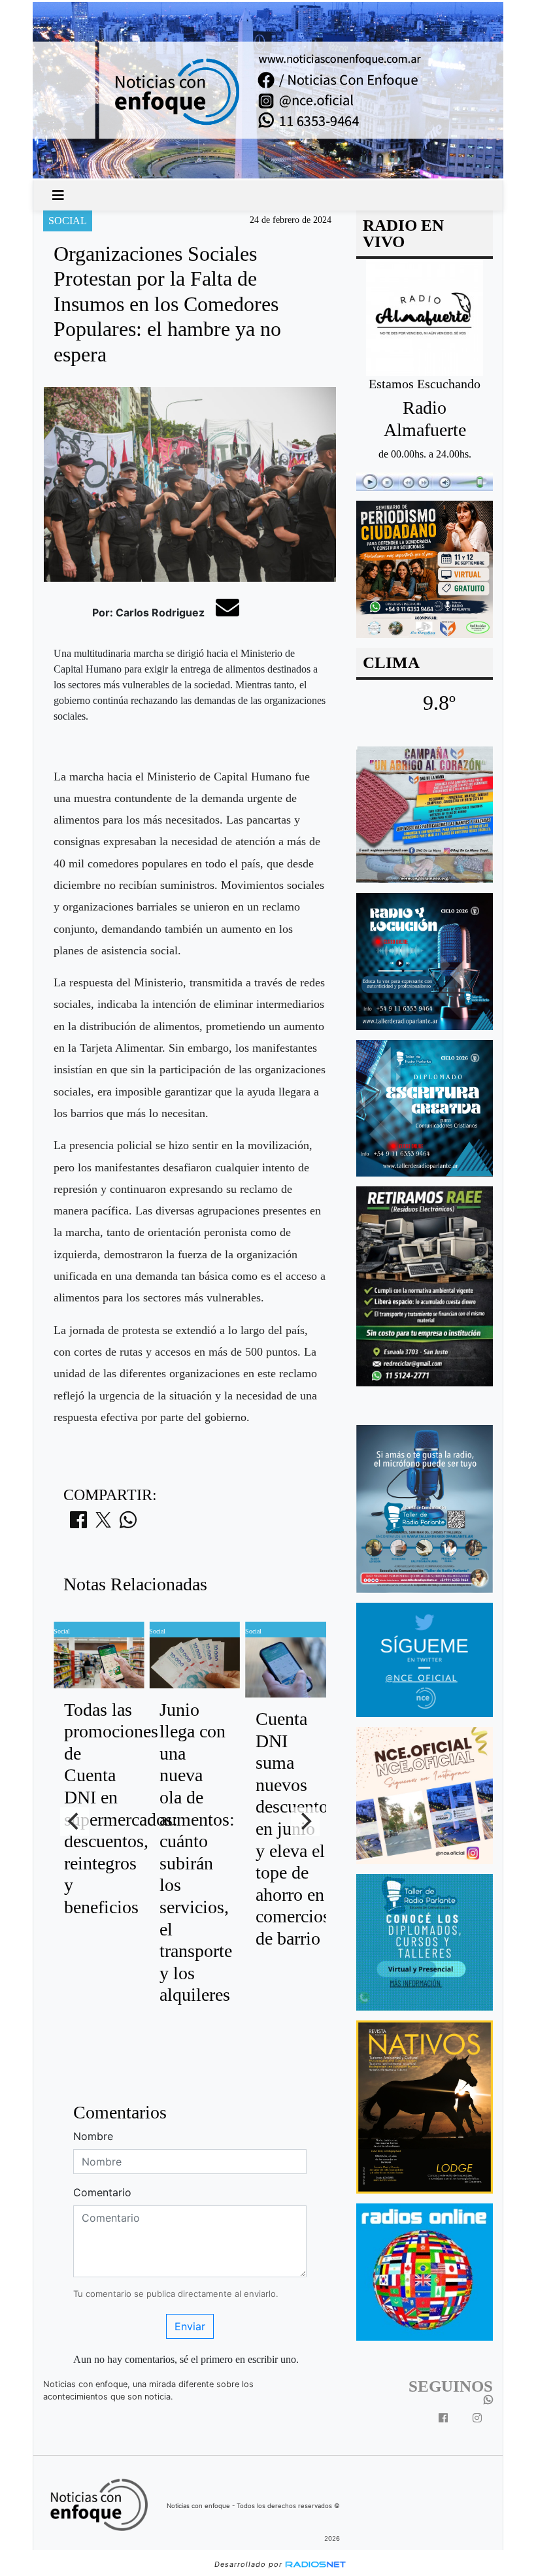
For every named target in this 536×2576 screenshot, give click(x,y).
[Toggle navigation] (58, 195)
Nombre (93, 2136)
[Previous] (75, 1822)
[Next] (305, 1822)
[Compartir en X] (103, 1524)
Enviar (190, 2326)
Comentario (102, 2192)
